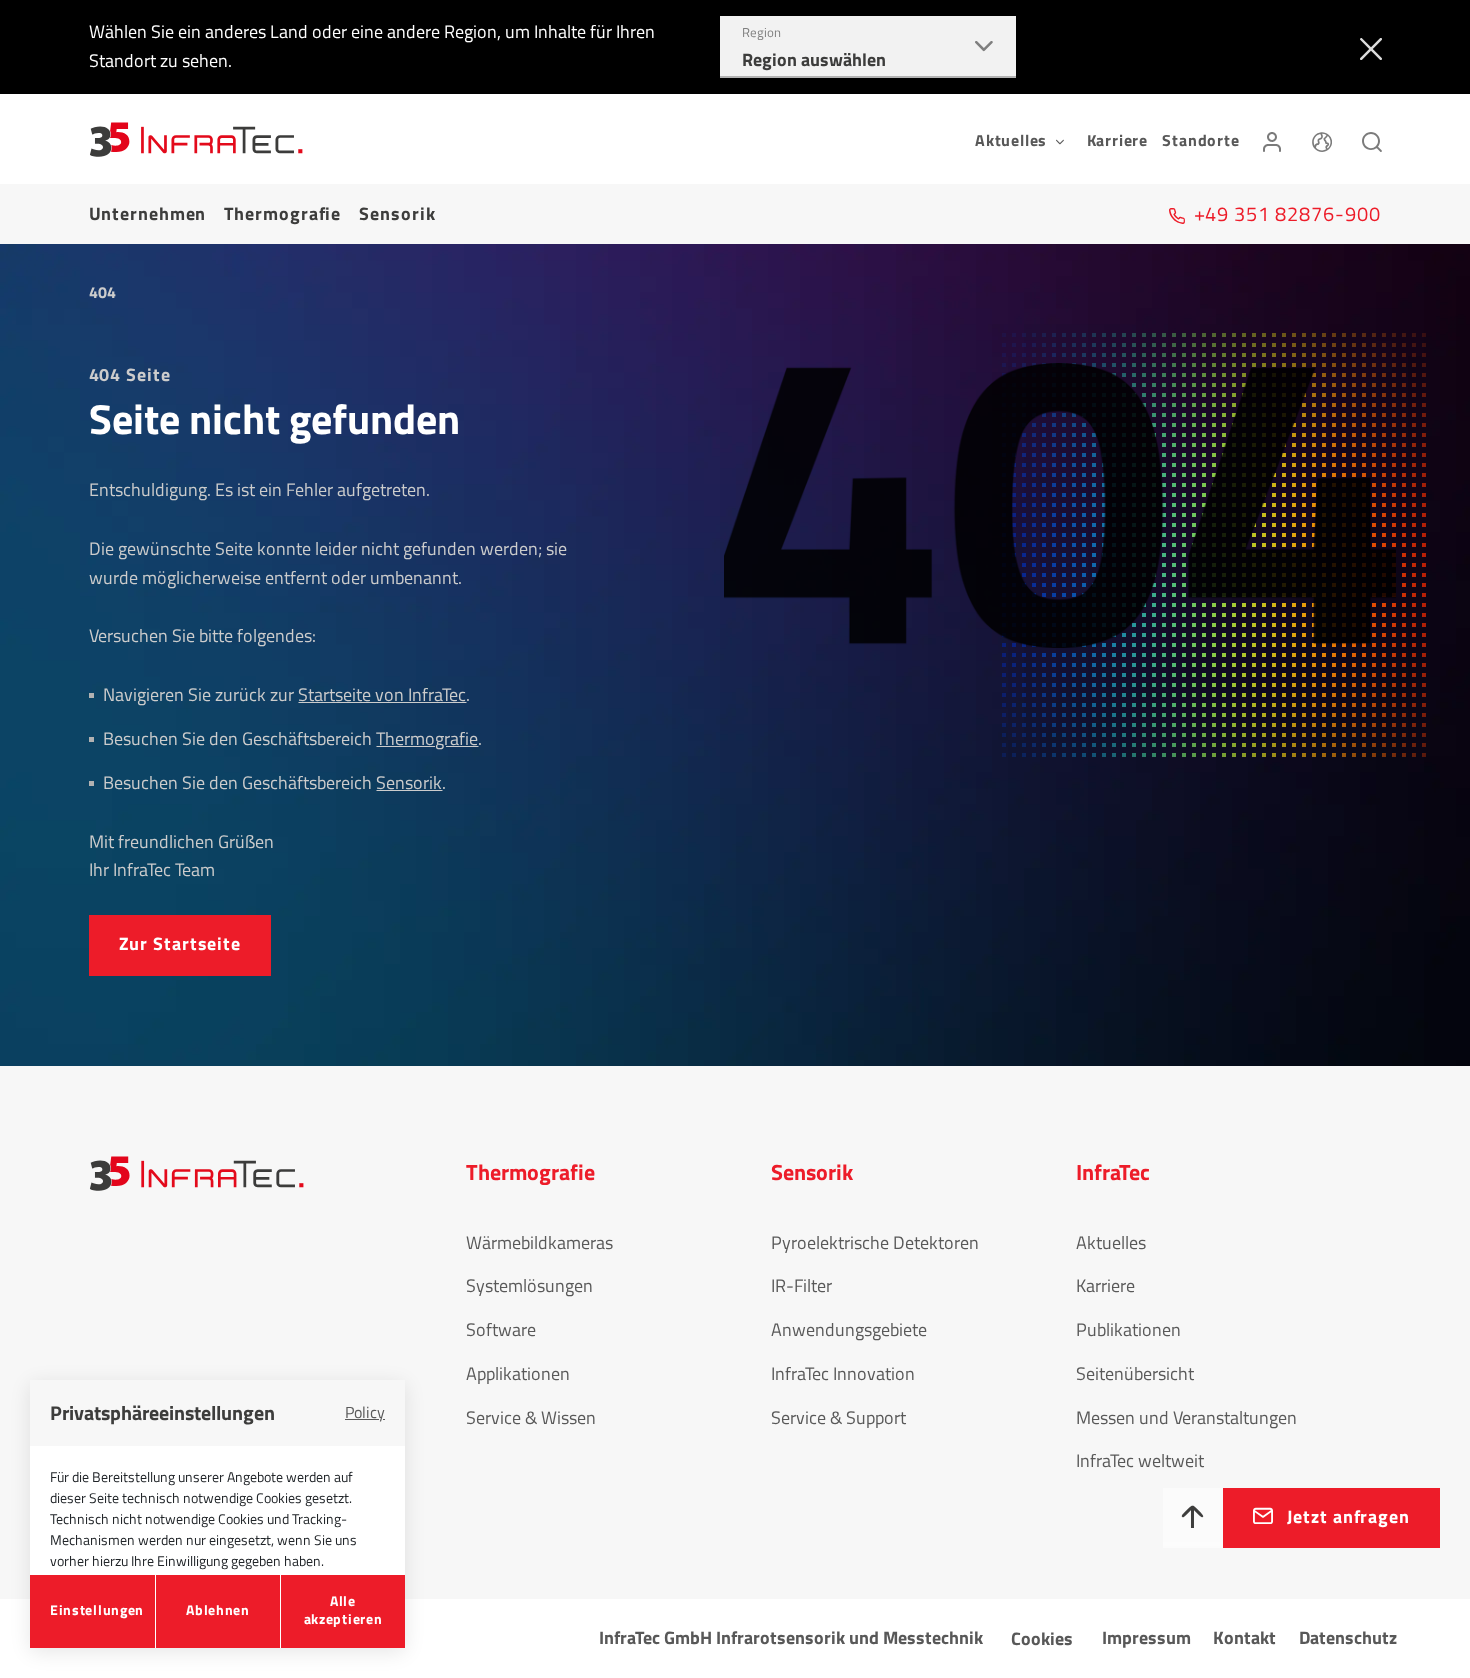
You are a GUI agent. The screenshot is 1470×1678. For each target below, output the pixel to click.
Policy (365, 1412)
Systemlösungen (529, 1285)
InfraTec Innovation (843, 1373)
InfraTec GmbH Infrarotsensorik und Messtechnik (791, 1637)
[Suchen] (1372, 139)
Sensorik (397, 213)
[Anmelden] (1272, 139)
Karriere (1117, 140)
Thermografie (282, 213)
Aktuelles (1111, 1242)
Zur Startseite (180, 943)
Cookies (1042, 1638)
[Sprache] (1322, 139)
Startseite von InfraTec (382, 694)
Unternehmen (148, 213)
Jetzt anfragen (1348, 1516)
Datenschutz (1348, 1637)
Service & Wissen (531, 1417)
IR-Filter (801, 1285)
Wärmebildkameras (539, 1242)
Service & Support (838, 1417)
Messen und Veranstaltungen (1186, 1417)
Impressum (1146, 1637)
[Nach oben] (1193, 1518)
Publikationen (1128, 1329)
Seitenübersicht (1135, 1373)
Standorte (1200, 140)
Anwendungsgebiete (849, 1329)
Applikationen (518, 1373)
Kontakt (1244, 1637)
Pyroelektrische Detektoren (875, 1242)
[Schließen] (1366, 47)
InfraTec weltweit (1140, 1460)
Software (501, 1329)
